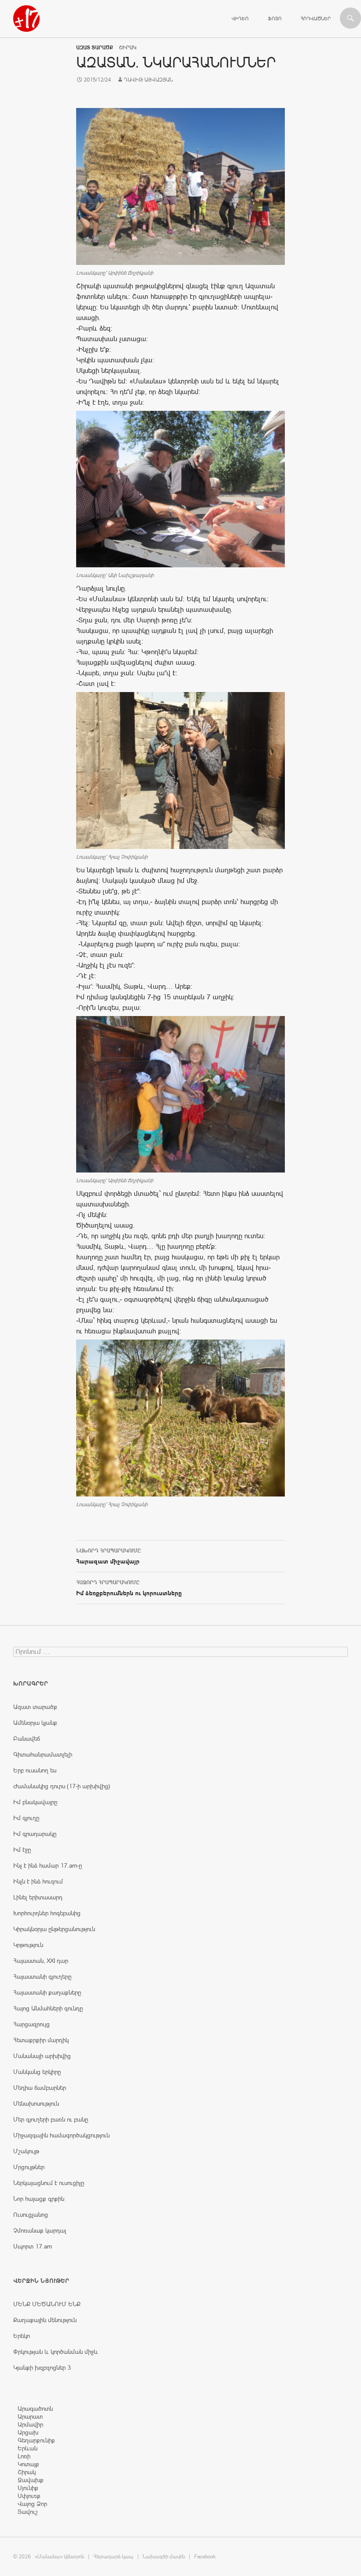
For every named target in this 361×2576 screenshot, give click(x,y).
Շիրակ (27, 2472)
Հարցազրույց (31, 2024)
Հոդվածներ (316, 19)
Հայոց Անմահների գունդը (48, 2008)
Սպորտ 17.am (33, 2246)
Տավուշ (28, 2512)
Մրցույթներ (29, 2167)
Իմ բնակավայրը (35, 1802)
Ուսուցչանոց (31, 2215)
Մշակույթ (26, 2151)
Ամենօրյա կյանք (35, 1723)
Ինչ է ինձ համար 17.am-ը (48, 1865)
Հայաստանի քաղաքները (47, 1992)
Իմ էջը (22, 1850)
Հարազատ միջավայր (109, 1556)
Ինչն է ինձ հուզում (38, 1881)
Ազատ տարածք (95, 48)
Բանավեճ (27, 1738)
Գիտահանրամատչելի (43, 1754)
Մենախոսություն (36, 2103)
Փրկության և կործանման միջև (56, 2352)
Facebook (205, 2557)
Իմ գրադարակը (35, 1834)
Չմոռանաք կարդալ (40, 2230)
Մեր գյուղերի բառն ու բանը (51, 2119)
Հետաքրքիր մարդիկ (41, 2040)
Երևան (28, 2448)
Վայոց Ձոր (32, 2504)
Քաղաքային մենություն (45, 2320)
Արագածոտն (35, 2408)
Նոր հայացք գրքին (39, 2199)
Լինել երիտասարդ (38, 1897)
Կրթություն (28, 1945)
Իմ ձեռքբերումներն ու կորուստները (129, 1588)
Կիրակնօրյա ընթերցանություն (54, 1929)
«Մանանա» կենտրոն (59, 2557)
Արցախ (28, 2432)
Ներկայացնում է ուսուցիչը (49, 2183)
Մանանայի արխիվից (42, 2056)
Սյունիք (28, 2488)
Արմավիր (30, 2424)
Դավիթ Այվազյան (148, 80)
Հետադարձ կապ (113, 2557)
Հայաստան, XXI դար (41, 1961)
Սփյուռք (29, 2496)
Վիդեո (240, 19)
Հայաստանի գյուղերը (42, 1977)
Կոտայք (28, 2464)
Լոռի (24, 2456)
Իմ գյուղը (26, 1818)
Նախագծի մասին (164, 2557)
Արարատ (30, 2416)
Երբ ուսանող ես (35, 1770)
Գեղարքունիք (36, 2440)
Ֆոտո (275, 19)
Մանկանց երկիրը (37, 2072)
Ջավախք (31, 2480)
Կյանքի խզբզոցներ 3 (42, 2368)
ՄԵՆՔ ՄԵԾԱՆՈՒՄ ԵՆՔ (47, 2304)
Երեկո (22, 2336)
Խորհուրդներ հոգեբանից (47, 1913)
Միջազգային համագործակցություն (61, 2135)
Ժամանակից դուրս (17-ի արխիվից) (62, 1786)
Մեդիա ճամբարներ (40, 2088)
